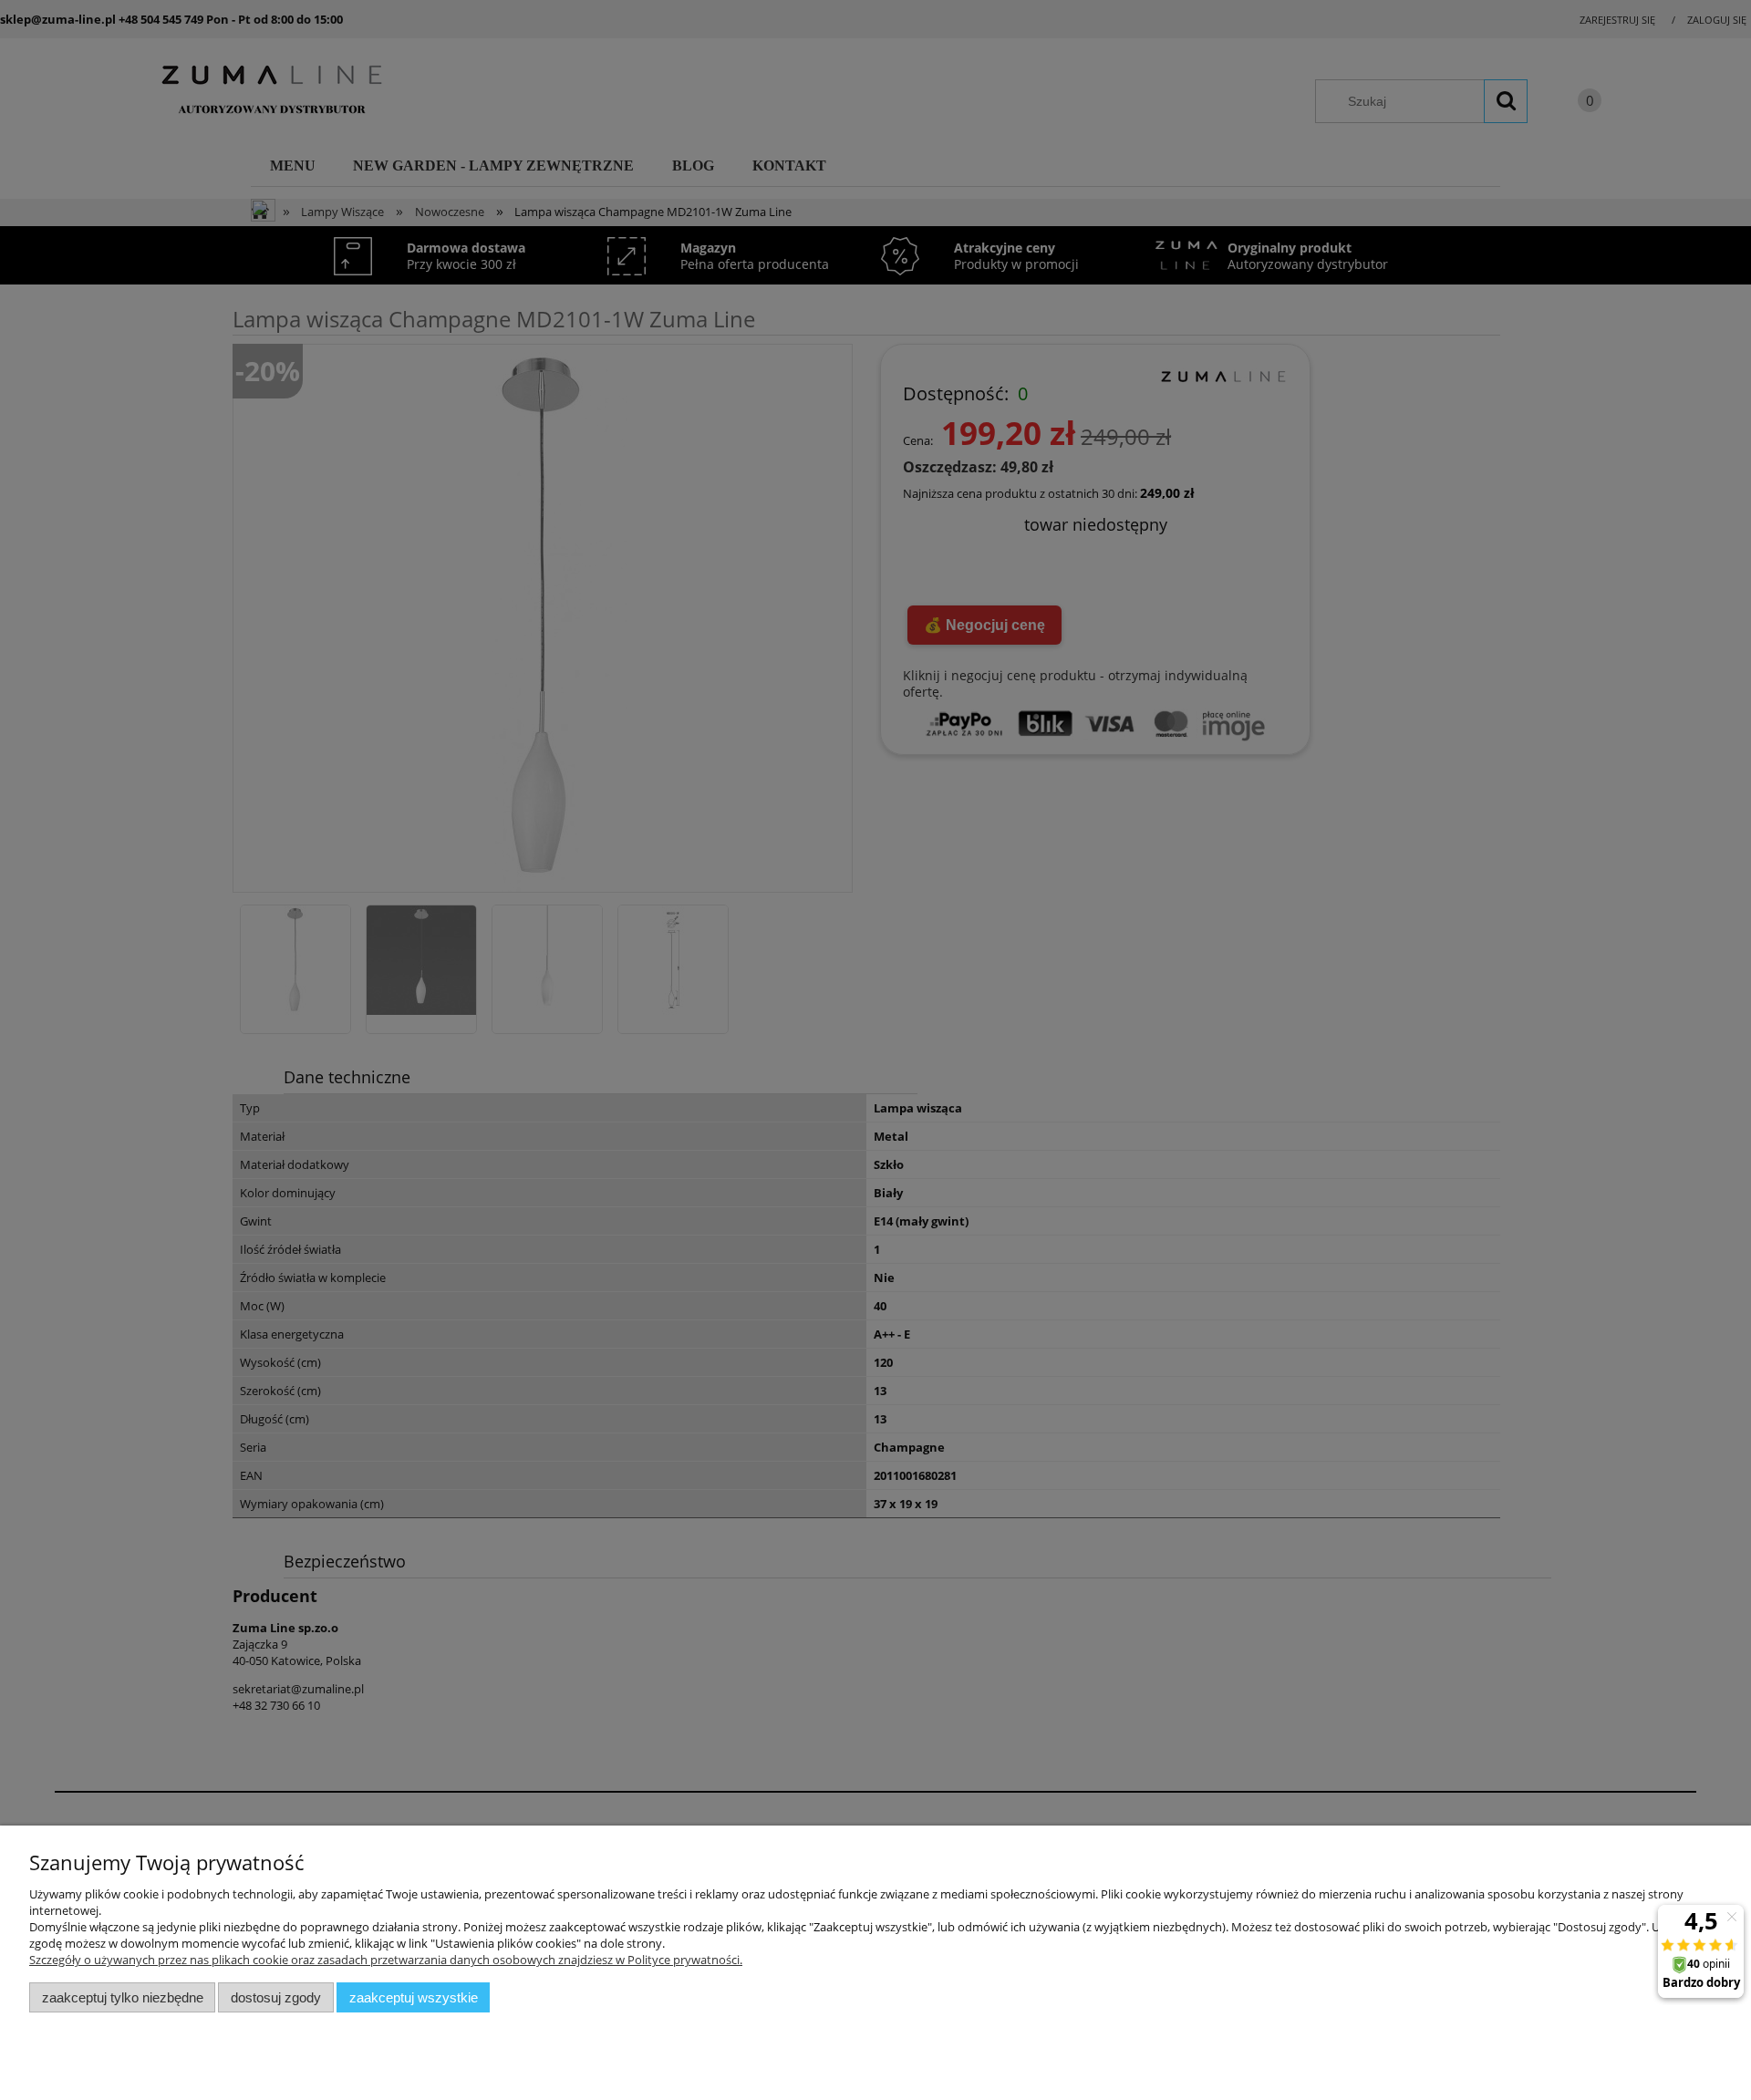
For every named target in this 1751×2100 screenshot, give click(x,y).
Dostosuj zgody (276, 1997)
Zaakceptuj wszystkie (414, 1997)
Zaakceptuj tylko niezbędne (123, 1997)
